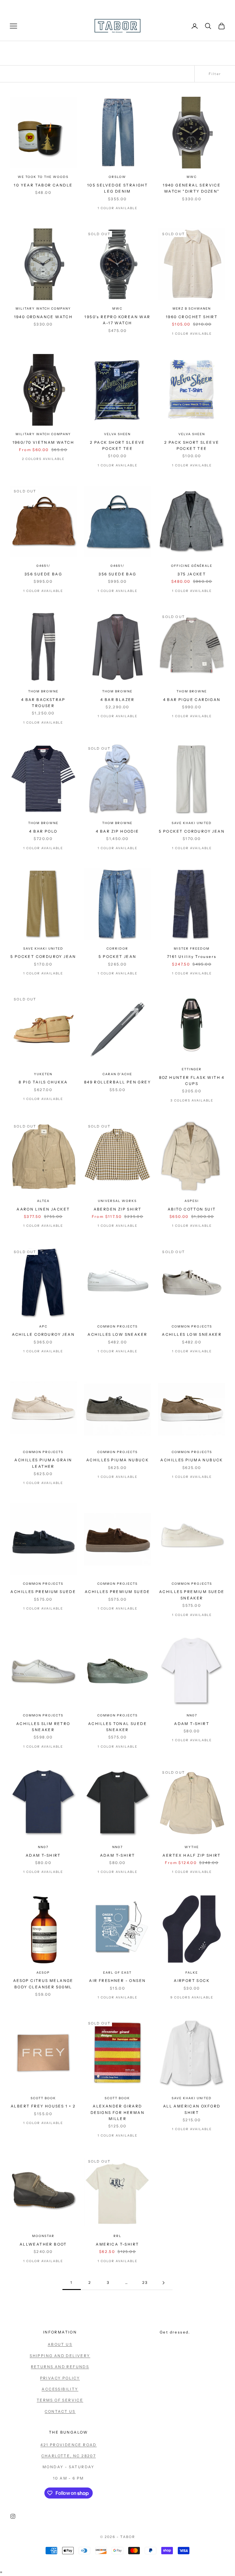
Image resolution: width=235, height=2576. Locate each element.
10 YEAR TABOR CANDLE (43, 185)
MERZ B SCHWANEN (192, 309)
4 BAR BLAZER (117, 700)
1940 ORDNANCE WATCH (43, 317)
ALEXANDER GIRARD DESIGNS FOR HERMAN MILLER (117, 2112)
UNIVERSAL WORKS (117, 1201)
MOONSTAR (43, 2236)
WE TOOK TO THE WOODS (43, 177)
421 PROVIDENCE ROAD (69, 2445)
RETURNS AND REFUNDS (60, 2367)
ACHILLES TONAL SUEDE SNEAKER (117, 1727)
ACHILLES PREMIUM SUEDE (43, 1592)
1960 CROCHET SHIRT (192, 317)
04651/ (43, 566)
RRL (117, 2236)
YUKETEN (43, 1074)
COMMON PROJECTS (117, 1326)
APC (43, 1326)
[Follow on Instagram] (13, 2516)
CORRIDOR (117, 949)
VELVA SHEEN (117, 434)
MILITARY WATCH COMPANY (43, 309)
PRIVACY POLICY (60, 2378)
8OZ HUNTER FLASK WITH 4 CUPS (192, 1081)
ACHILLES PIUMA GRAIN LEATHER (43, 1463)
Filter (215, 74)
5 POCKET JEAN (117, 957)
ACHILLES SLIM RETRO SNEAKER (43, 1727)
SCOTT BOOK (43, 2098)
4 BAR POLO (43, 831)
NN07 (192, 1715)
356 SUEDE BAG (43, 574)
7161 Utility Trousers (192, 957)
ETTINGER (192, 1069)
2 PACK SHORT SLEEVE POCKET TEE (117, 445)
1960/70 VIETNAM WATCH (43, 442)
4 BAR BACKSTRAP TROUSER (43, 703)
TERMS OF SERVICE (60, 2400)
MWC (192, 177)
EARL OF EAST (117, 1973)
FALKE (192, 1973)
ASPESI (192, 1201)
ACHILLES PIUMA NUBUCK (117, 1460)
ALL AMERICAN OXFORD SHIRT (192, 2109)
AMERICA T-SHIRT (117, 2244)
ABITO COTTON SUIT (192, 1209)
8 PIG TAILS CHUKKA (43, 1082)
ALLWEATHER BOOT (43, 2244)
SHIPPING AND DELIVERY (60, 2356)
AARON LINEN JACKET (43, 1209)
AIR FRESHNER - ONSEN (117, 1981)
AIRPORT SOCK (192, 1981)
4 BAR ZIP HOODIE (117, 831)
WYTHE (192, 1847)
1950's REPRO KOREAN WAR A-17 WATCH (117, 320)
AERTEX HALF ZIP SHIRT (192, 1855)
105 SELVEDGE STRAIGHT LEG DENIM (117, 188)
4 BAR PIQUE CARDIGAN (192, 700)
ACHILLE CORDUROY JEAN (43, 1334)
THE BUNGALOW (69, 2432)
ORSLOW (117, 177)
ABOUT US (60, 2344)
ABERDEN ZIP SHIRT (118, 1209)
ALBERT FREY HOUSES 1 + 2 (43, 2106)
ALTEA (43, 1201)
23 (145, 2282)
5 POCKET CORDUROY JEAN (192, 831)
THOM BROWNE (43, 691)
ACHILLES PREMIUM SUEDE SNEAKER (192, 1595)
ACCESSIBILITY (60, 2389)
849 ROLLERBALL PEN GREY (117, 1082)
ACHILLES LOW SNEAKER (117, 1334)
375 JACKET (192, 574)
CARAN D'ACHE (117, 1074)
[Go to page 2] (163, 2283)
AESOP (43, 1973)
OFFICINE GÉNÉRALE (192, 566)
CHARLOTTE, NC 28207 (69, 2456)
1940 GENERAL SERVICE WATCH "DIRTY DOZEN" (192, 188)
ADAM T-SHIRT (192, 1724)
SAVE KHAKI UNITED (192, 823)
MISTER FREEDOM (192, 949)
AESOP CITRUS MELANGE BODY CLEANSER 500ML (43, 1984)
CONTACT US (60, 2411)
